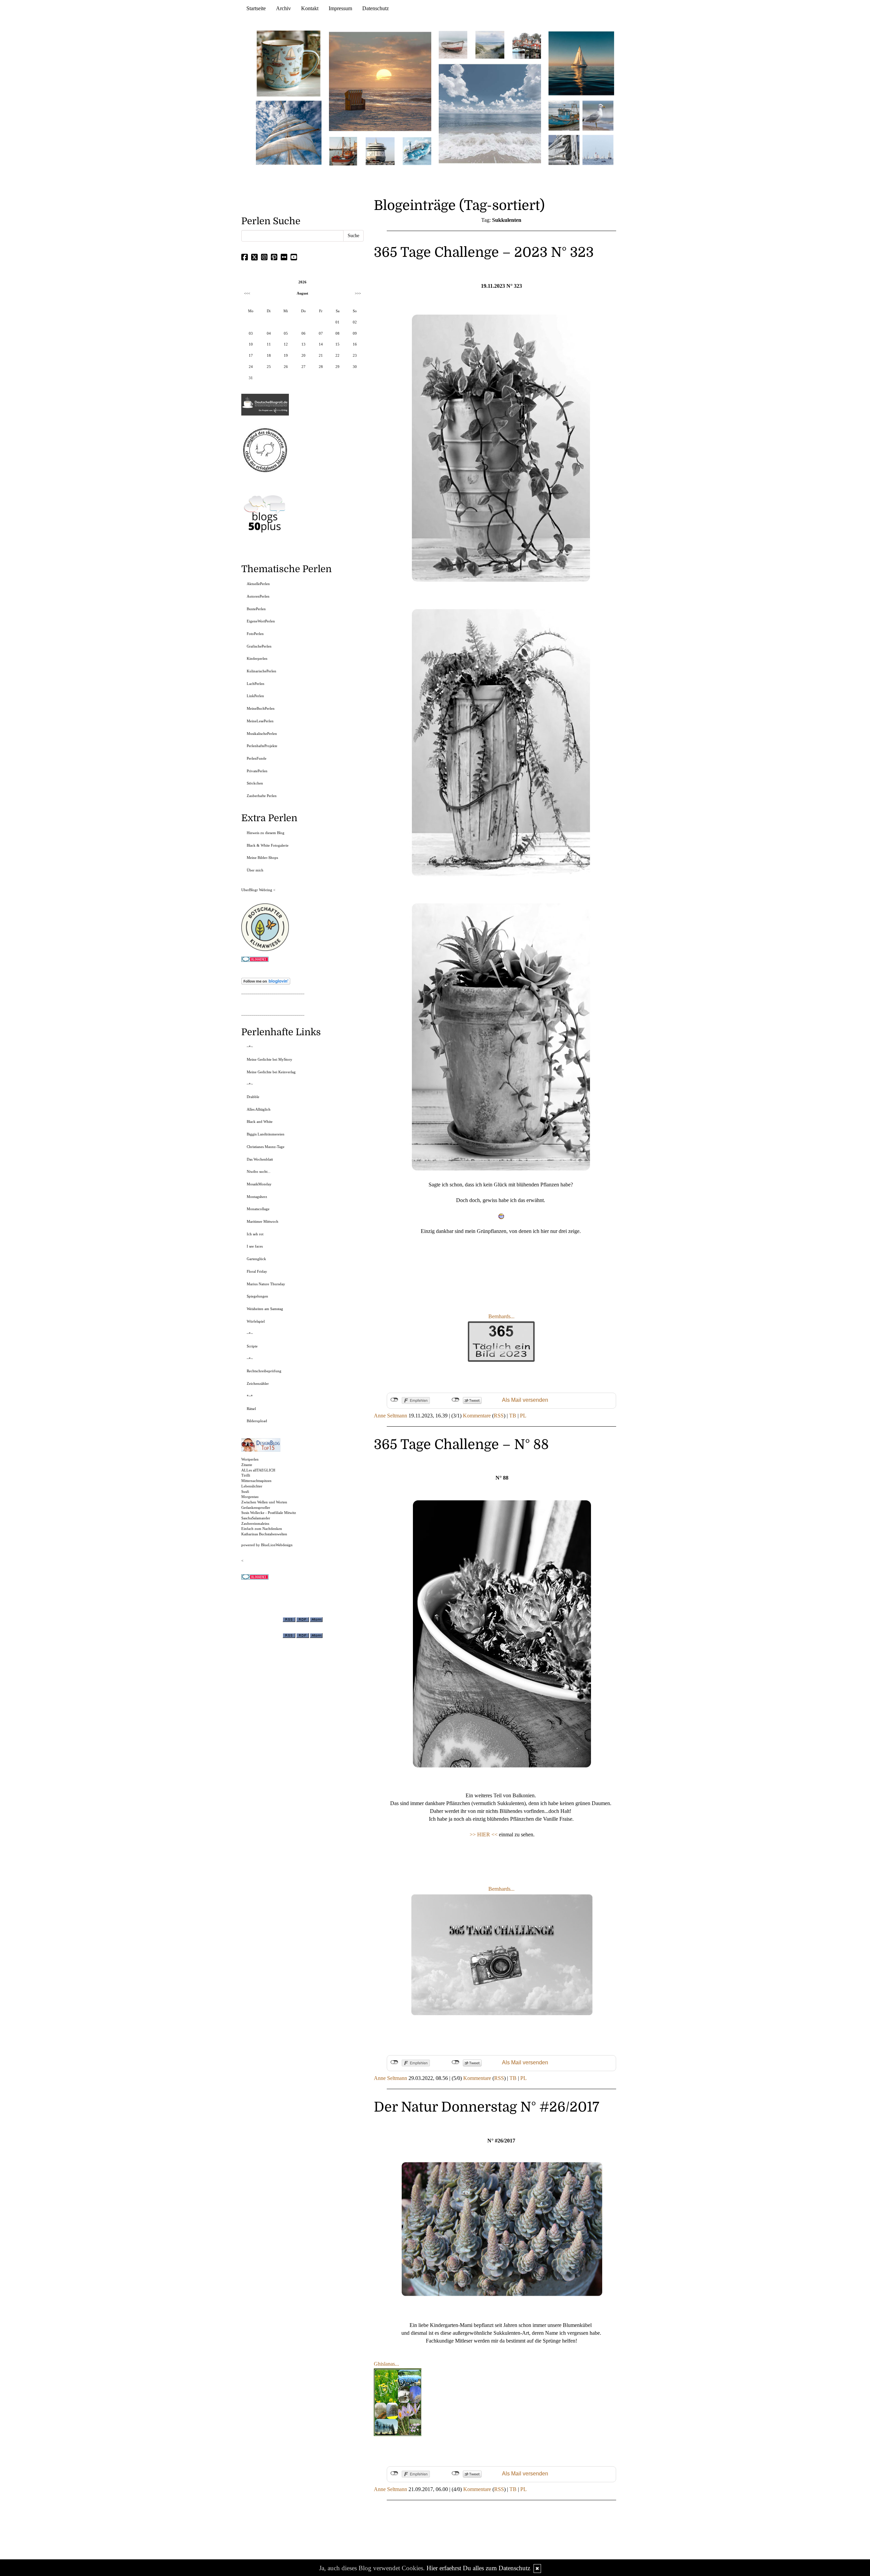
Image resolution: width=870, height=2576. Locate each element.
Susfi (245, 1492)
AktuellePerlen (258, 584)
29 (337, 367)
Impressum (340, 8)
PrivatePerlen (257, 771)
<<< (247, 293)
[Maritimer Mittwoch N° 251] (289, 63)
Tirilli (246, 1475)
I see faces (255, 1246)
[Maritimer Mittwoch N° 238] (490, 113)
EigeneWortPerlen (261, 621)
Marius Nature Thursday (266, 1284)
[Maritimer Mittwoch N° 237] (581, 63)
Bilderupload (257, 1421)
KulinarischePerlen (262, 671)
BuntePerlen (256, 609)
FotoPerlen (255, 634)
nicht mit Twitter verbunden (456, 1400)
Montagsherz (257, 1197)
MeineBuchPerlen (261, 708)
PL (523, 1416)
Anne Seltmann (390, 1416)
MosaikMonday (259, 1184)
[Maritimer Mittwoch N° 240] (490, 44)
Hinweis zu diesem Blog (266, 833)
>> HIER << (484, 1834)
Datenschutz (376, 8)
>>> (358, 293)
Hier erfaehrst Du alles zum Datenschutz (478, 2568)
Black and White (260, 1122)
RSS (499, 1416)
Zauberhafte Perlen (262, 796)
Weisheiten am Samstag (265, 1309)
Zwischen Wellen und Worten (264, 1502)
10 (251, 344)
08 (337, 333)
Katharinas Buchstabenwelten (264, 1534)
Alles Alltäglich (259, 1109)
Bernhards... (501, 1316)
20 (303, 355)
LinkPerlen (255, 696)
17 (251, 355)
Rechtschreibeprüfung (264, 1371)
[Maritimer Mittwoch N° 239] (527, 44)
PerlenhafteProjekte (262, 746)
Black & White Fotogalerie (268, 845)
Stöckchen (255, 783)
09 (355, 333)
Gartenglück (256, 1259)
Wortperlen (250, 1459)
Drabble (253, 1097)
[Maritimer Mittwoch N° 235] (564, 149)
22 (337, 355)
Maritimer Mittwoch (263, 1221)
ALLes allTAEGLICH (258, 1470)
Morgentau (250, 1497)
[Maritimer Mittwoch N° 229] (598, 149)
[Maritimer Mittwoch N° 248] (343, 151)
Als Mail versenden (525, 1400)
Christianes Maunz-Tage (266, 1147)
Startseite (256, 8)
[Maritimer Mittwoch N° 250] (289, 132)
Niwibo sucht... (259, 1171)
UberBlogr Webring (257, 890)
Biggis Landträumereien (266, 1134)
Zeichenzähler (258, 1383)
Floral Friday (257, 1271)
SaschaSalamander (256, 1518)
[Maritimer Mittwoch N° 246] (380, 151)
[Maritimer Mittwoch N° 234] (598, 115)
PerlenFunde (257, 758)
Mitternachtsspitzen (256, 1481)
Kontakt (310, 8)
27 (303, 367)
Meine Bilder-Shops (262, 858)
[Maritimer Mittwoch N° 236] (564, 115)
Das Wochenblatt (260, 1159)
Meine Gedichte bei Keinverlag (271, 1072)
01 (337, 322)
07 (321, 333)
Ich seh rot (255, 1234)
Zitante (247, 1465)
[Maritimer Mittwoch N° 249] (380, 81)
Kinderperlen (257, 658)
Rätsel (251, 1409)
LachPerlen (256, 684)
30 (355, 367)
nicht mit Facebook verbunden (394, 1400)
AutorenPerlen (258, 596)
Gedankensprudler (256, 1507)
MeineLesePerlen (260, 721)
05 (286, 333)
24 (251, 367)
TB (513, 1416)
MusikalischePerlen (262, 734)
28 (321, 367)
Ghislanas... (386, 2364)
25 (269, 367)
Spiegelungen (257, 1296)
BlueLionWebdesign (277, 1545)
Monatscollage (258, 1209)
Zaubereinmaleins (255, 1523)
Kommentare (477, 1416)
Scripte (252, 1346)
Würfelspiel (256, 1321)
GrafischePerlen (259, 646)
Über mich (255, 870)
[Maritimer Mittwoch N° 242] (453, 44)
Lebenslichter (252, 1486)
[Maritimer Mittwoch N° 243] (417, 151)
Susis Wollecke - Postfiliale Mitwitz (269, 1513)
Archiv (283, 8)
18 (269, 355)
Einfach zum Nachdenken (262, 1529)
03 (251, 333)
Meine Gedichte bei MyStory (269, 1059)
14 (321, 344)
